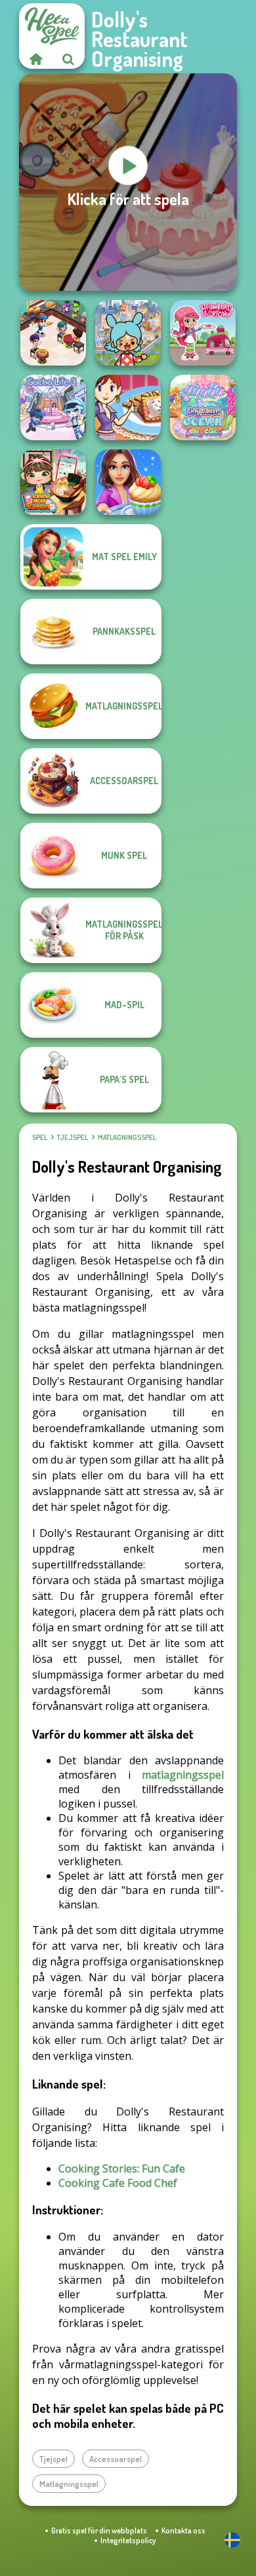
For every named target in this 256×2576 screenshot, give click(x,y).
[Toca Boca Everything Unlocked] (128, 333)
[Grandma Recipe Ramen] (53, 482)
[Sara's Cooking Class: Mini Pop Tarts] (128, 407)
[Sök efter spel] (68, 59)
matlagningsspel (183, 1775)
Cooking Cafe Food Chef (118, 2183)
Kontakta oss (183, 2530)
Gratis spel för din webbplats (99, 2530)
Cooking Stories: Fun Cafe (122, 2169)
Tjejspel (73, 1137)
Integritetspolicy (128, 2540)
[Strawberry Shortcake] (203, 333)
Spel (40, 1137)
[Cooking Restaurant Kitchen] (53, 333)
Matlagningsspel (127, 1137)
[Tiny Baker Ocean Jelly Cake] (203, 407)
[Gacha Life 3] (53, 407)
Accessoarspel (116, 2459)
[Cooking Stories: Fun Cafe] (128, 482)
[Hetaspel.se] (35, 59)
